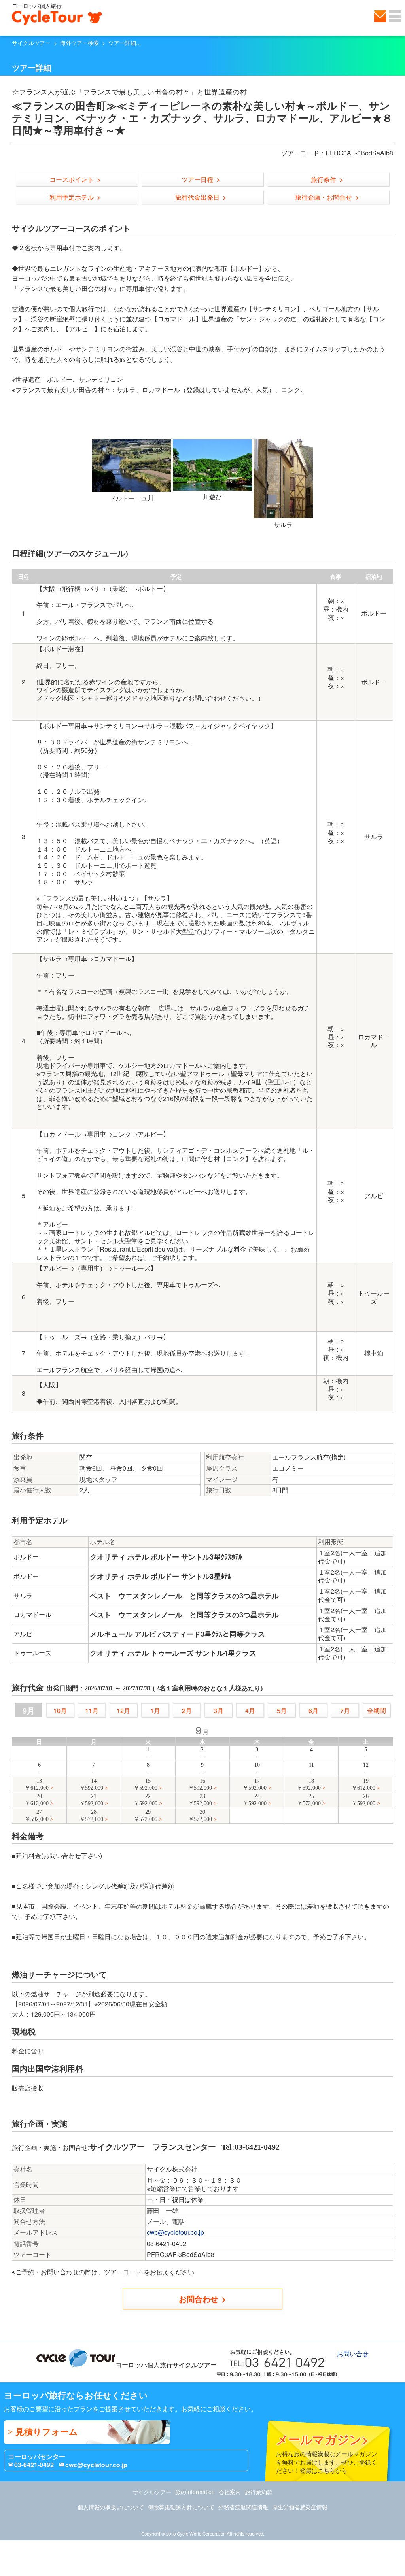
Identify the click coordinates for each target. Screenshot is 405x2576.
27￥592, (37, 1816)
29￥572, (146, 1816)
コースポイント (72, 179)
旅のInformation (195, 2492)
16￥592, (200, 1784)
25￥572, (309, 1800)
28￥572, (91, 1816)
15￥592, (146, 1784)
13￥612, (37, 1784)
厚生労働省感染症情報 (300, 2507)
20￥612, (37, 1800)
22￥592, (146, 1800)
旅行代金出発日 (197, 197)
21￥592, (91, 1800)
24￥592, (255, 1800)
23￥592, (200, 1800)
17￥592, (255, 1784)
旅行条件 (324, 179)
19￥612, (363, 1784)
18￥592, (309, 1784)
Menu (395, 16)
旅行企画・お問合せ (324, 197)
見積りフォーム (47, 2432)
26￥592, (363, 1800)
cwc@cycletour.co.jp (175, 2232)
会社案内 (230, 2492)
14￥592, (91, 1784)
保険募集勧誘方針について (181, 2507)
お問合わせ (199, 2299)
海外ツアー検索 (79, 43)
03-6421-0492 (34, 2465)
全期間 (377, 1710)
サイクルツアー (31, 43)
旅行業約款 (259, 2492)
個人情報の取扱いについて (111, 2507)
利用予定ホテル (72, 197)
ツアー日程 (197, 179)
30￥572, (200, 1816)
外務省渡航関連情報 (243, 2507)
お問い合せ (380, 16)
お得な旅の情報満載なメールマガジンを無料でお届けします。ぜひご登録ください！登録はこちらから (326, 2452)
